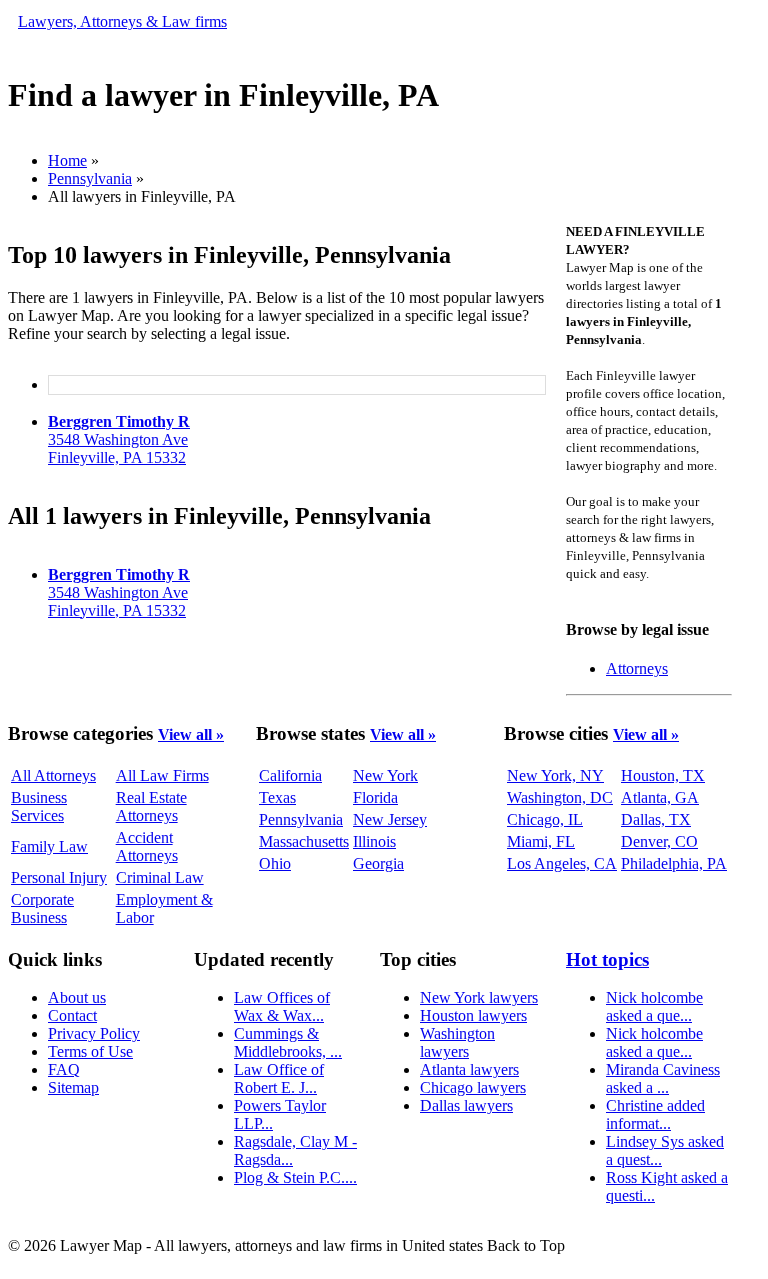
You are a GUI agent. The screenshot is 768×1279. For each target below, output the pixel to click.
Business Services (39, 806)
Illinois (374, 841)
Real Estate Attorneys (151, 806)
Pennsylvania (90, 178)
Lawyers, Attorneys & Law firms (122, 21)
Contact (72, 1015)
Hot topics (607, 959)
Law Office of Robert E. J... (279, 1078)
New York (385, 775)
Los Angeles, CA (562, 863)
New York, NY (555, 775)
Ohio (275, 863)
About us (77, 997)
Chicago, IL (545, 819)
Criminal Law (160, 877)
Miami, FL (541, 841)
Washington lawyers (457, 1042)
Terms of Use (90, 1051)
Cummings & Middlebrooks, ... (288, 1042)
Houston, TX (663, 775)
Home (67, 160)
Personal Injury (59, 877)
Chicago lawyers (473, 1087)
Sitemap (73, 1087)
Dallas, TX (656, 819)
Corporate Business (42, 908)
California (290, 775)
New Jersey (390, 819)
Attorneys (637, 668)
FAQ (64, 1069)
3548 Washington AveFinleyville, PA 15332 (119, 439)
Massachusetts (304, 841)
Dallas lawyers (466, 1105)
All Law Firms (162, 775)
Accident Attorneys (147, 846)
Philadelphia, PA (674, 863)
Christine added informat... (655, 1114)
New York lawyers (479, 997)
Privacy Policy (94, 1033)
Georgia (378, 863)
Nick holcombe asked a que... (654, 1006)
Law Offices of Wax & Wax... (282, 1006)
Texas (277, 797)
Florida (375, 797)
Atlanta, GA (660, 797)
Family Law (49, 846)
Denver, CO (659, 841)
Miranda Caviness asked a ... (663, 1078)
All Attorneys (53, 775)
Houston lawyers (473, 1015)
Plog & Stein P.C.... (295, 1177)
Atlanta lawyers (469, 1069)
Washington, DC (560, 797)
